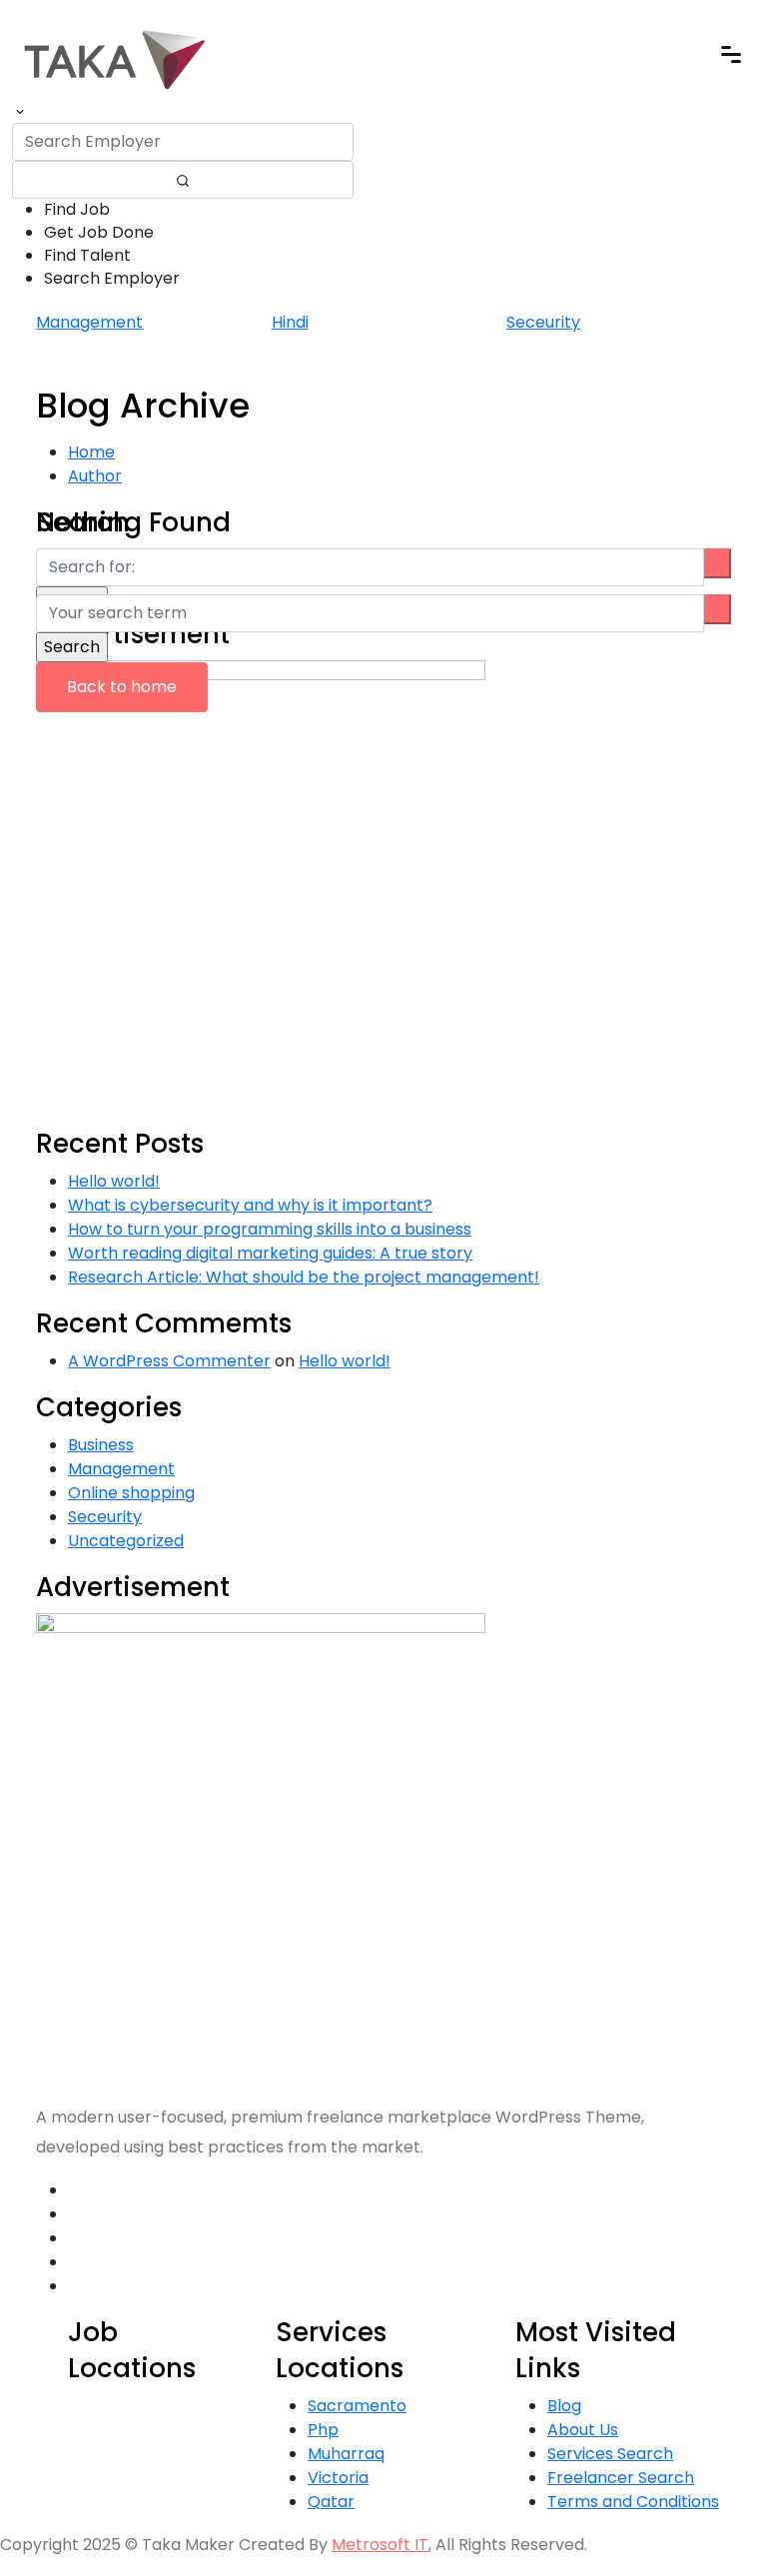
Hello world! (114, 1181)
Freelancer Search (621, 2478)
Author (95, 476)
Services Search (610, 2454)
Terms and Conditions (633, 2502)
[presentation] (373, 362)
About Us (583, 2430)
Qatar (331, 2502)
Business (101, 1445)
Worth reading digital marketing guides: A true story (270, 1253)
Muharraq (346, 2454)
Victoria (338, 2478)
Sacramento (357, 2406)
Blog (564, 2406)
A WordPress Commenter (169, 1361)
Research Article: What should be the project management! (304, 1277)
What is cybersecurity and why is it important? (250, 1205)
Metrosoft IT (380, 2545)
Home (91, 452)
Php (323, 2430)
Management (89, 322)
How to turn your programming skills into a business (270, 1229)
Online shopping (131, 1493)
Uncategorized (126, 1541)
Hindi (290, 322)
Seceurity (543, 322)
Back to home (122, 687)
